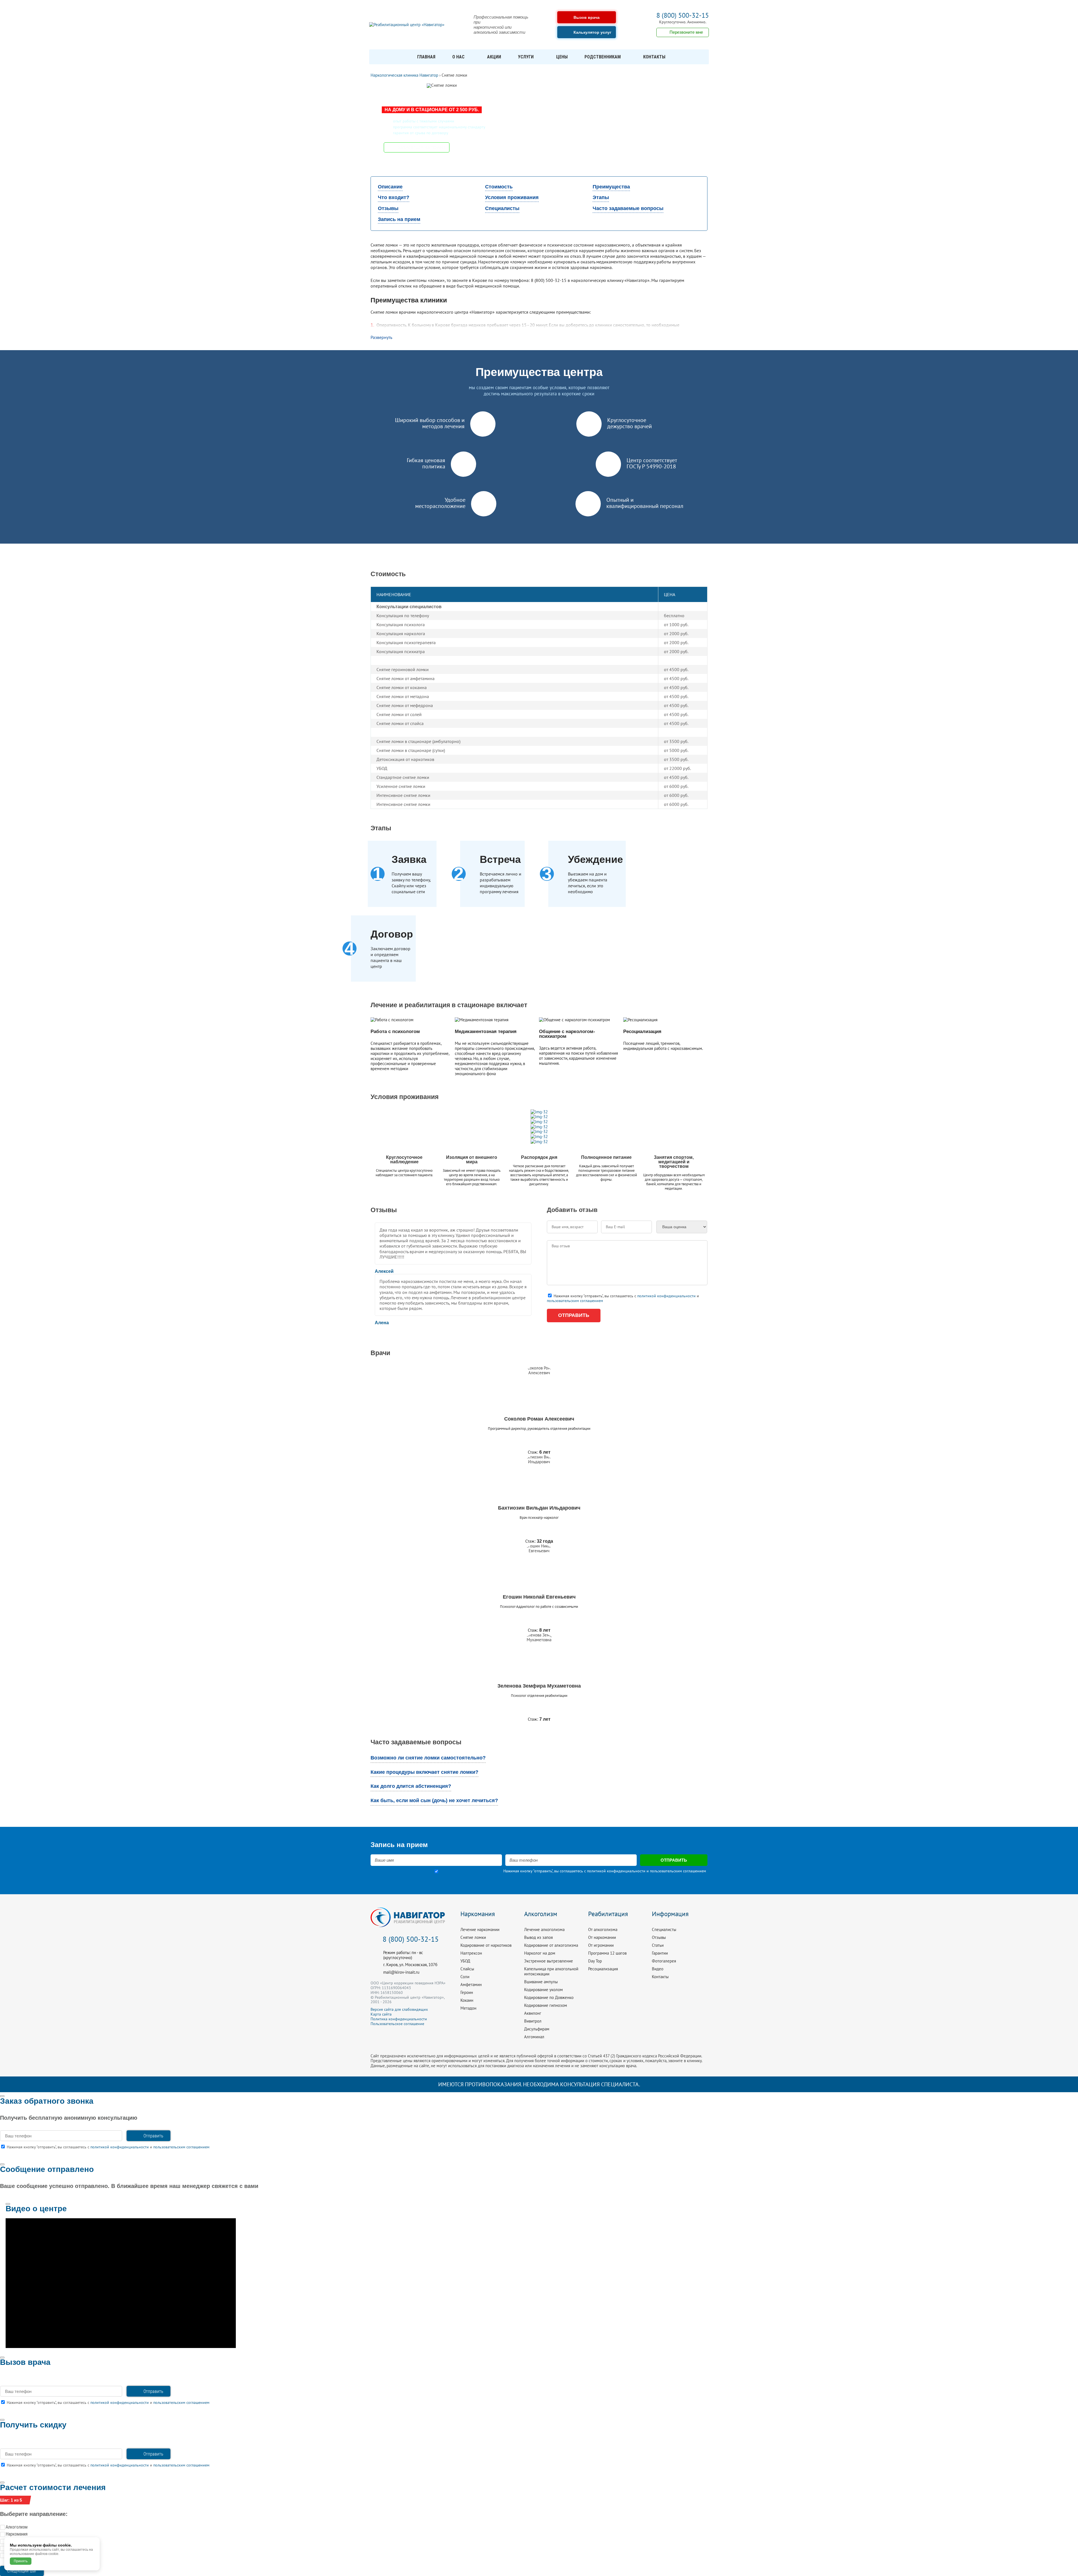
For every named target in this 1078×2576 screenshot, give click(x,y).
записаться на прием (422, 147)
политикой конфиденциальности (666, 1296)
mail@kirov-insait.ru (401, 1972)
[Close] (2, 2096)
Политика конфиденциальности (399, 2019)
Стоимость (499, 187)
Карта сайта (381, 2014)
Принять (21, 2561)
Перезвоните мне (686, 32)
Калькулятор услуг (592, 32)
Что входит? (394, 197)
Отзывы (388, 208)
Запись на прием (399, 219)
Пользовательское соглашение (397, 2024)
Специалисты (502, 208)
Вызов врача (587, 17)
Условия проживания (512, 197)
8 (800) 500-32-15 (683, 15)
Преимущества (611, 187)
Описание (390, 187)
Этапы (601, 197)
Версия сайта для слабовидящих (399, 2009)
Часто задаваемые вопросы (628, 208)
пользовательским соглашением (575, 1301)
